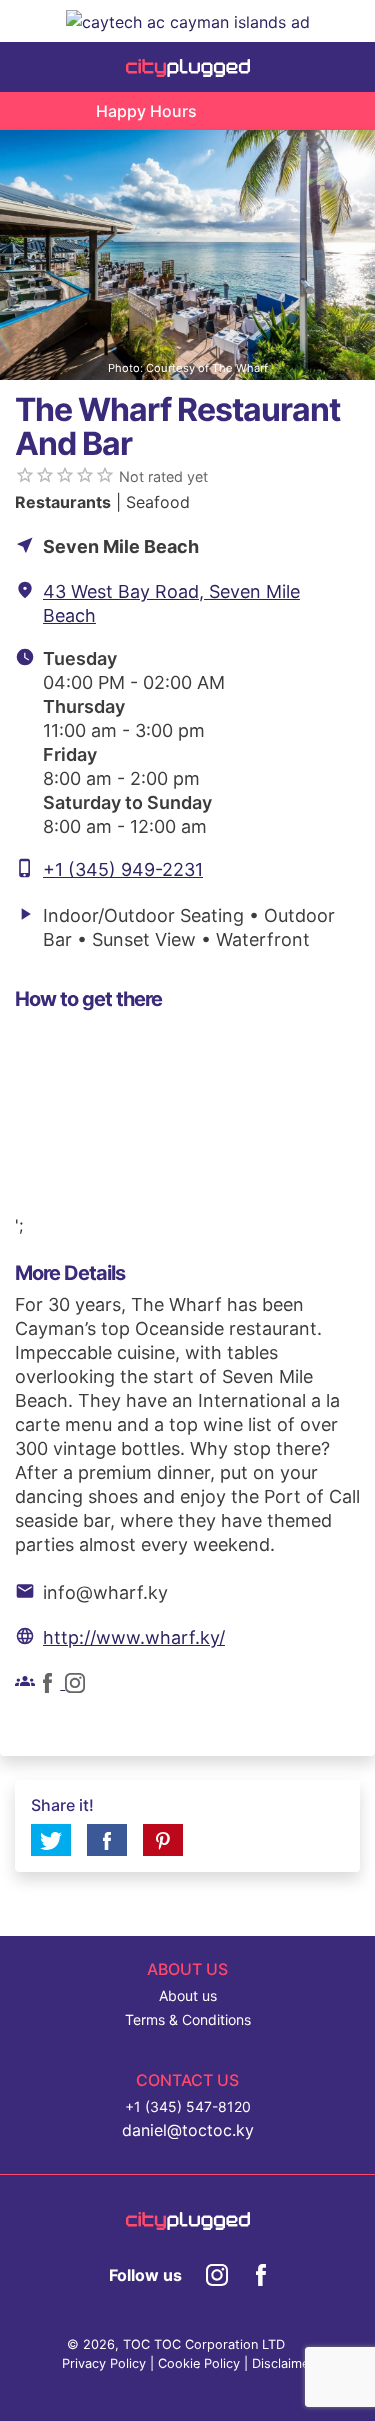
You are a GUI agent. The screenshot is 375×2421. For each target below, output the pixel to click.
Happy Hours (146, 111)
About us (188, 1995)
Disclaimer (283, 2363)
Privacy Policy (104, 2363)
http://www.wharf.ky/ (134, 1637)
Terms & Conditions (188, 2019)
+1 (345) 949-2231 (123, 869)
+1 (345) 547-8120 (188, 2106)
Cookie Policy (199, 2363)
